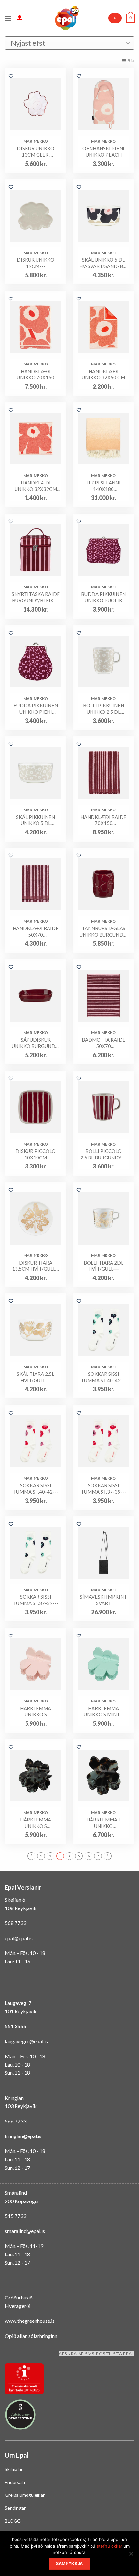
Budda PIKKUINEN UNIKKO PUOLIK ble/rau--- (103, 598)
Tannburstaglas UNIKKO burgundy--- (103, 932)
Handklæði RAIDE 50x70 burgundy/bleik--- (36, 932)
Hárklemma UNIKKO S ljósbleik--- (36, 1712)
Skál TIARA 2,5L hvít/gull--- (36, 1377)
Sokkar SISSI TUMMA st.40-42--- (104, 1377)
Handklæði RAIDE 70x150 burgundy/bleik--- (104, 820)
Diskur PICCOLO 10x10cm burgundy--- (36, 1154)
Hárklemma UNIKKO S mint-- (104, 1712)
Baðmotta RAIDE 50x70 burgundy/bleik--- (104, 1043)
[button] (11, 76)
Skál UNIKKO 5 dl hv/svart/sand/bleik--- (103, 263)
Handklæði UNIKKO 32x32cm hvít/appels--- (36, 486)
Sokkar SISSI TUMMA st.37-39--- (104, 1489)
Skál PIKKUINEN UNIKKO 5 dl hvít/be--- (36, 820)
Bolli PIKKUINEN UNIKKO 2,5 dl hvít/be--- (104, 709)
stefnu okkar (109, 2546)
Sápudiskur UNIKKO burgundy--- (36, 1043)
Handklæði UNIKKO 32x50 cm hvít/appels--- (103, 375)
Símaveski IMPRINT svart (103, 1600)
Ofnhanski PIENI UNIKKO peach (103, 152)
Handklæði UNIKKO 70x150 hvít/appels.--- (36, 375)
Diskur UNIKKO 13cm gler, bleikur (36, 152)
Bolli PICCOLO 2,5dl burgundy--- (104, 1154)
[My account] (20, 17)
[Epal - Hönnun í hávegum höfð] (66, 18)
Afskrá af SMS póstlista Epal (96, 2354)
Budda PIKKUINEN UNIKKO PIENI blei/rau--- (36, 709)
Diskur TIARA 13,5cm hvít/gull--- (36, 1266)
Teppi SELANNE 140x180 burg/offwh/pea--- (103, 486)
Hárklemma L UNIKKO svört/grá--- (104, 1823)
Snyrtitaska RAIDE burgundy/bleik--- (36, 597)
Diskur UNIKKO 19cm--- (36, 263)
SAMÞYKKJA (69, 2564)
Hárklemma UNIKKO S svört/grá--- (36, 1823)
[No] (131, 2556)
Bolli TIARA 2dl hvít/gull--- (104, 1266)
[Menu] (8, 18)
